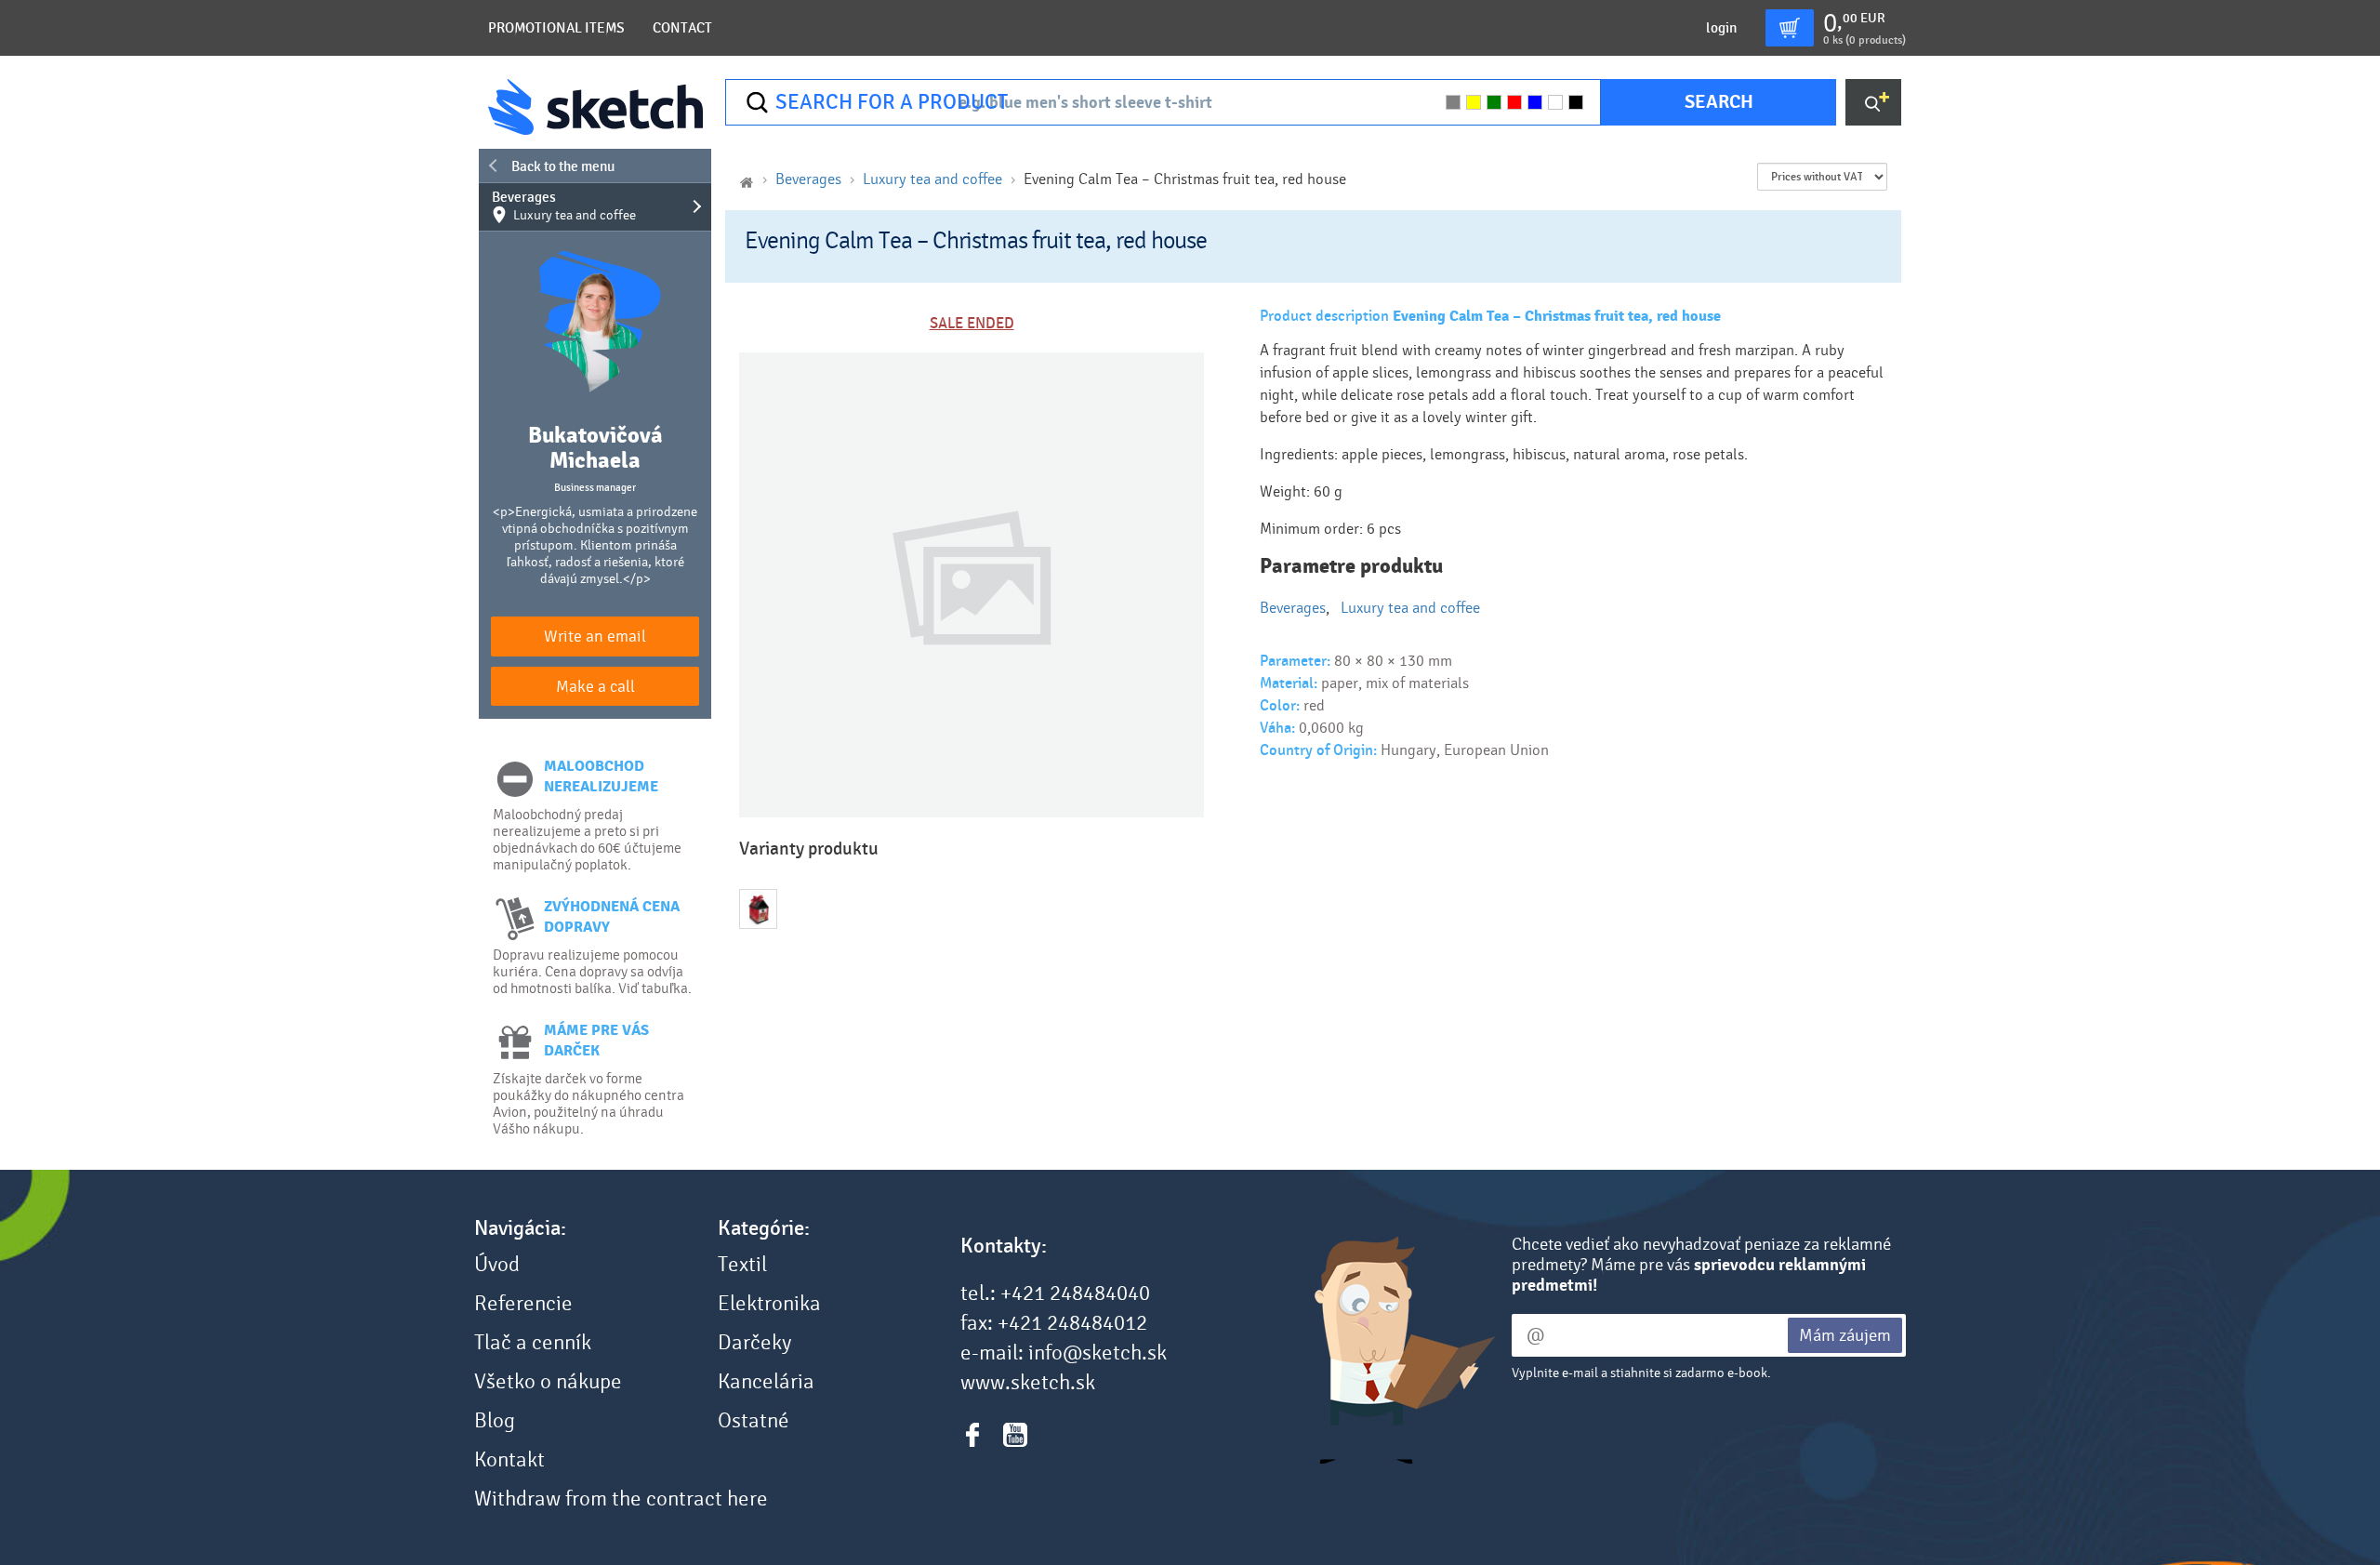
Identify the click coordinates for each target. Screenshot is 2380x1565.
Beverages (564, 206)
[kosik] (1790, 28)
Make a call (595, 687)
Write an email (595, 637)
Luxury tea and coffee (932, 179)
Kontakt (509, 1460)
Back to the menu (563, 166)
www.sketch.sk (1028, 1383)
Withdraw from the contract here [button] (621, 1499)
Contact (682, 28)
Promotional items (556, 28)
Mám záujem (1845, 1335)
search (1719, 102)
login (1721, 28)
